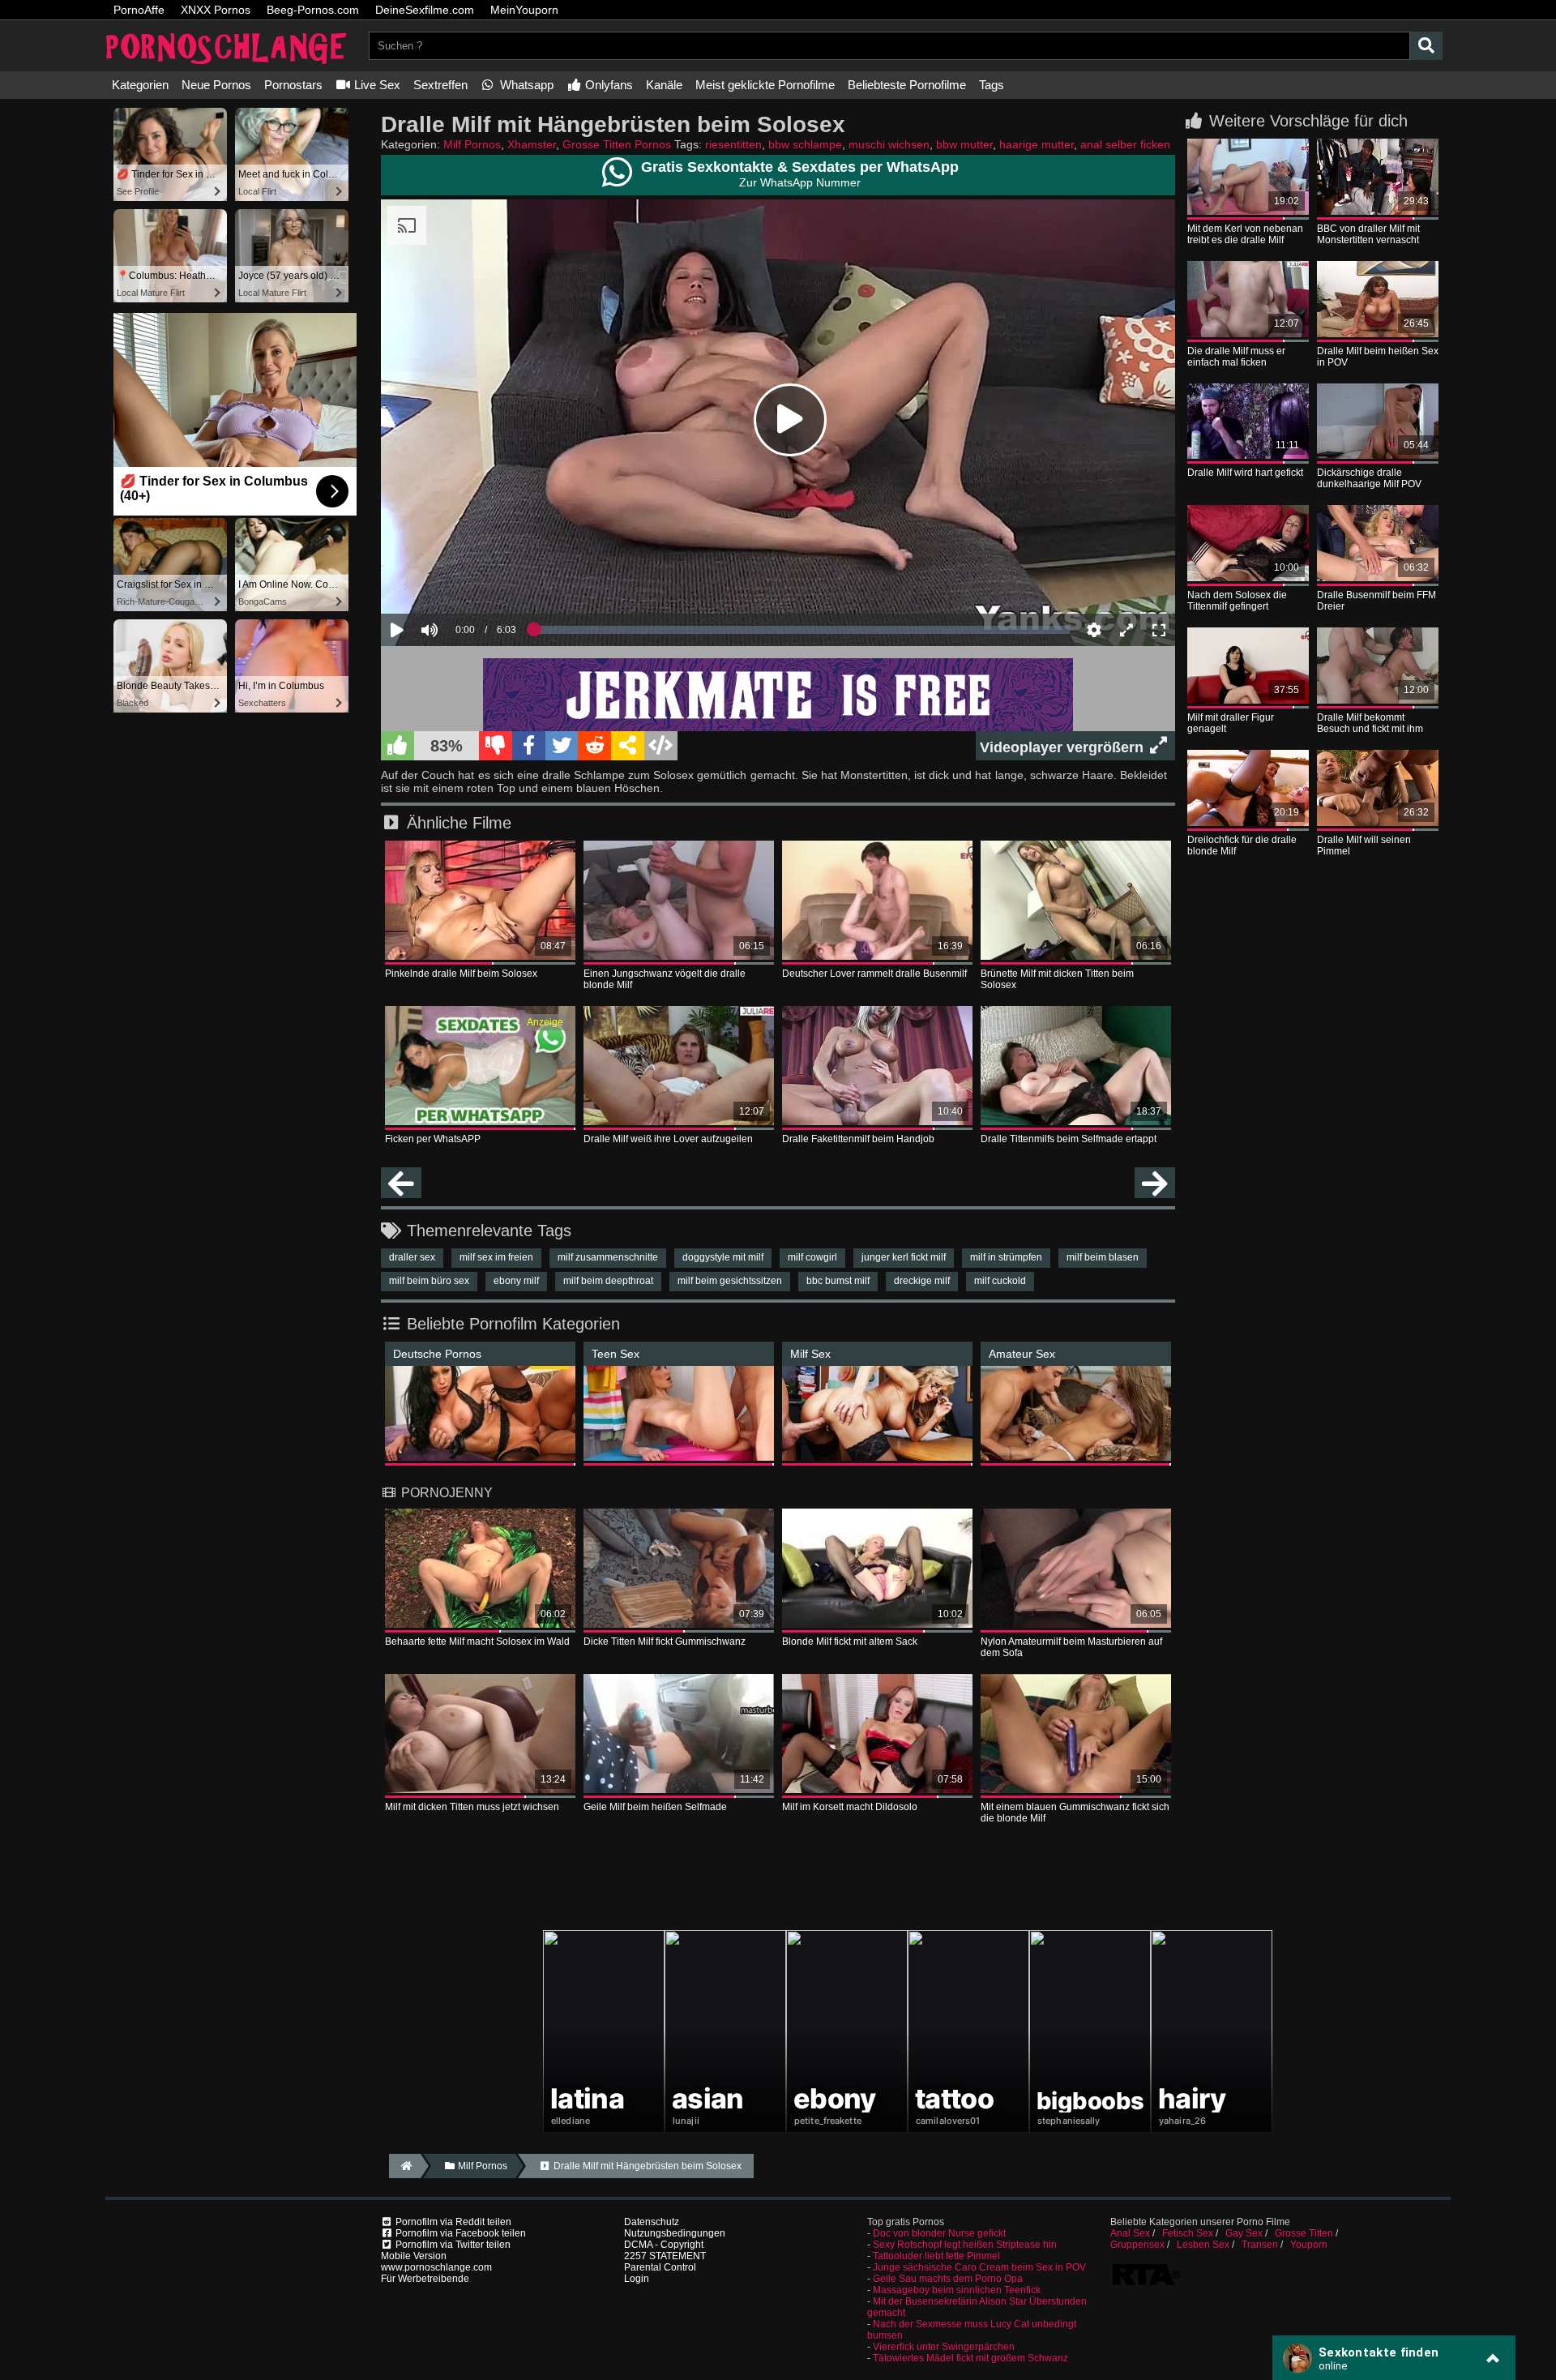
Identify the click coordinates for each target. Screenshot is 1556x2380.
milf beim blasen (1103, 1257)
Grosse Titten (1304, 2233)
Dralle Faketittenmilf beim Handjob (858, 1139)
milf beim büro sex (429, 1281)
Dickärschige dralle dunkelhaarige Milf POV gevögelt (1369, 479)
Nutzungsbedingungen (675, 2233)
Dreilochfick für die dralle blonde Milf (1242, 845)
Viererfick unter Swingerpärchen (944, 2347)
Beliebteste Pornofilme (907, 85)
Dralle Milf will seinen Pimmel (1364, 845)
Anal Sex (1130, 2233)
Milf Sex (810, 1354)
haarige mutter (1037, 144)
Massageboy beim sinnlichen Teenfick (957, 2290)
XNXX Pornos (216, 10)
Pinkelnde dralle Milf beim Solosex (461, 974)
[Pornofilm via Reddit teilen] (594, 746)
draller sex (412, 1257)
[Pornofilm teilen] (628, 746)
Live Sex (376, 85)
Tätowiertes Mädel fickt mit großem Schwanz (970, 2358)
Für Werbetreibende (425, 2279)
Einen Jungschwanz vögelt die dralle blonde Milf (665, 979)
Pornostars (293, 85)
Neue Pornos (216, 85)
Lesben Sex (1203, 2245)
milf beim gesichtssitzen (730, 1281)
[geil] (398, 746)
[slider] (457, 580)
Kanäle (664, 85)
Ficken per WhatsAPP (433, 1139)
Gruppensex (1137, 2245)
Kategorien (140, 85)
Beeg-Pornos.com (313, 10)
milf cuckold (1000, 1281)
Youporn (1309, 2245)
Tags (992, 85)
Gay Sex (1244, 2233)
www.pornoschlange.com (436, 2267)
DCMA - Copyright (664, 2245)
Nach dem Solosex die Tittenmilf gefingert (1237, 601)
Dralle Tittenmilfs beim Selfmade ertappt (1069, 1139)
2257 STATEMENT (665, 2256)
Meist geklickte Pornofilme (765, 85)
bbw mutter (964, 144)
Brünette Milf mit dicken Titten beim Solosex (1057, 979)
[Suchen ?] (1426, 46)
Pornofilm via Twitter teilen (452, 2245)
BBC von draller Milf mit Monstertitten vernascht (1368, 234)
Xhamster (532, 144)
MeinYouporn (524, 10)
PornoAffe (139, 10)
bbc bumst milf (838, 1281)
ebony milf (516, 1281)
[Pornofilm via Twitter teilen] (562, 746)
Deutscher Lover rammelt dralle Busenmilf (874, 974)
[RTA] (1146, 2284)
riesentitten (733, 144)
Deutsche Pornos (437, 1354)
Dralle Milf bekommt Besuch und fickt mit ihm (1370, 723)
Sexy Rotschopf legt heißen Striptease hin (965, 2245)
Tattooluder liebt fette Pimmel (936, 2256)
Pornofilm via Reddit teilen (452, 2222)
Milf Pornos (472, 144)
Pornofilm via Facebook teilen (460, 2233)
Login (637, 2279)
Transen (1260, 2245)
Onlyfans (607, 85)
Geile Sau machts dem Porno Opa (948, 2279)
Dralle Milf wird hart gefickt (1245, 473)
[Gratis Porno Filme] (227, 66)
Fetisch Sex (1188, 2233)
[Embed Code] (661, 746)
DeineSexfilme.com (425, 10)
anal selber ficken (1125, 144)
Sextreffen (440, 85)
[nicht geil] (496, 746)
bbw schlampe (805, 144)
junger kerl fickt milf (904, 1257)
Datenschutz (652, 2222)
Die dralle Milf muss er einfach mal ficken (1236, 357)
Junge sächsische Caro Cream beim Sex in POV (979, 2267)
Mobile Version (414, 2256)
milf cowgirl (812, 1257)
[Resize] (1126, 630)
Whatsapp (525, 85)
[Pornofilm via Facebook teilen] (529, 746)
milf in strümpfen (1006, 1257)
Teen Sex (616, 1354)
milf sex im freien (496, 1257)
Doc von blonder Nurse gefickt (939, 2233)
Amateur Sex (1022, 1354)
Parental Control (660, 2267)
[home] (405, 2166)
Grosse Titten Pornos (617, 144)
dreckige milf (922, 1281)
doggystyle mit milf (723, 1257)
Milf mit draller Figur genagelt (1231, 723)
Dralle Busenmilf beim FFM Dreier (1376, 601)
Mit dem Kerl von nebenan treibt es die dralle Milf (1245, 234)
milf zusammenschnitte (608, 1257)
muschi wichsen (889, 144)
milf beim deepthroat (608, 1281)
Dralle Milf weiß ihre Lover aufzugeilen (668, 1139)
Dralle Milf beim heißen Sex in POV (1378, 357)
